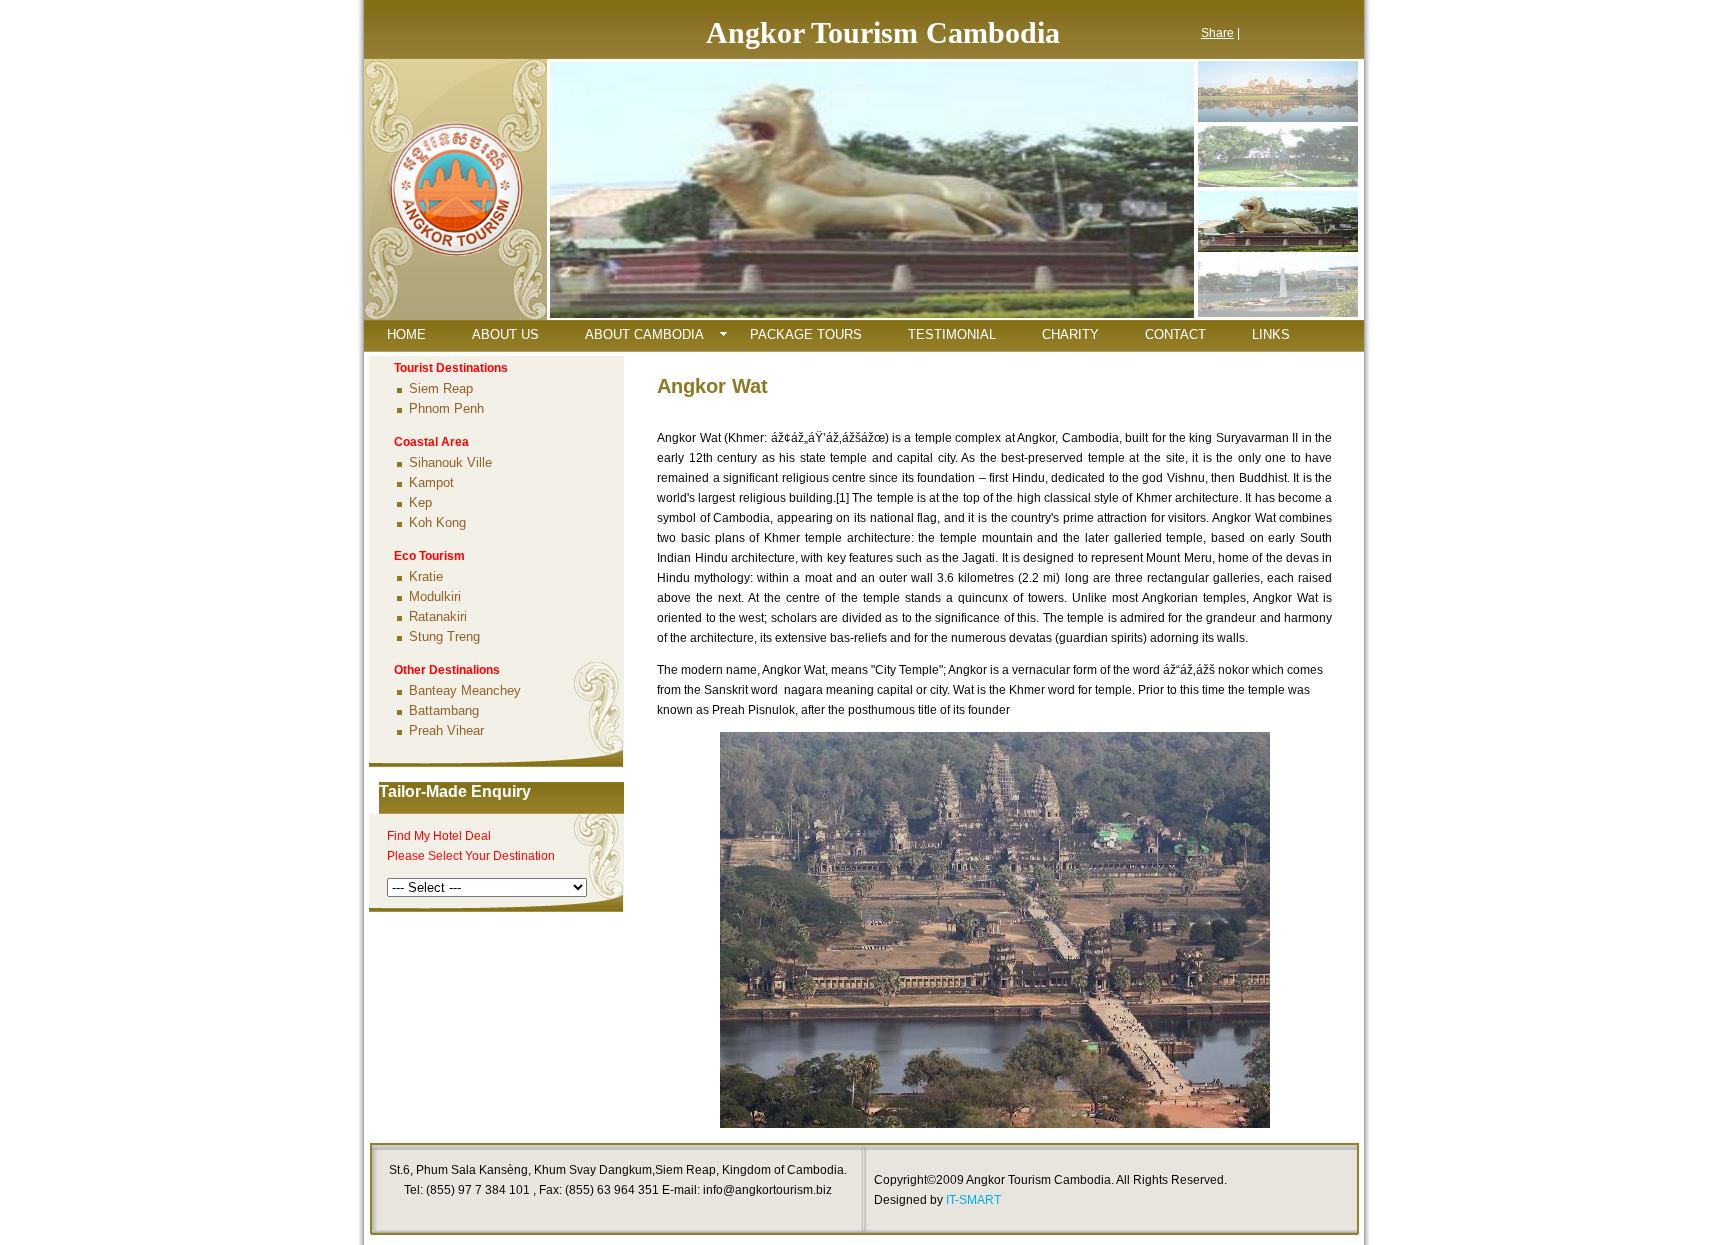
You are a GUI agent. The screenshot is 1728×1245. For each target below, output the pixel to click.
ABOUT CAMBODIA (644, 334)
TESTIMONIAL (952, 334)
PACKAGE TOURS (806, 334)
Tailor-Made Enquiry (455, 791)
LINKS (1271, 334)
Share (1217, 33)
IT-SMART (973, 1200)
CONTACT (1175, 334)
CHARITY (1070, 334)
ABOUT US (505, 334)
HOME (406, 334)
